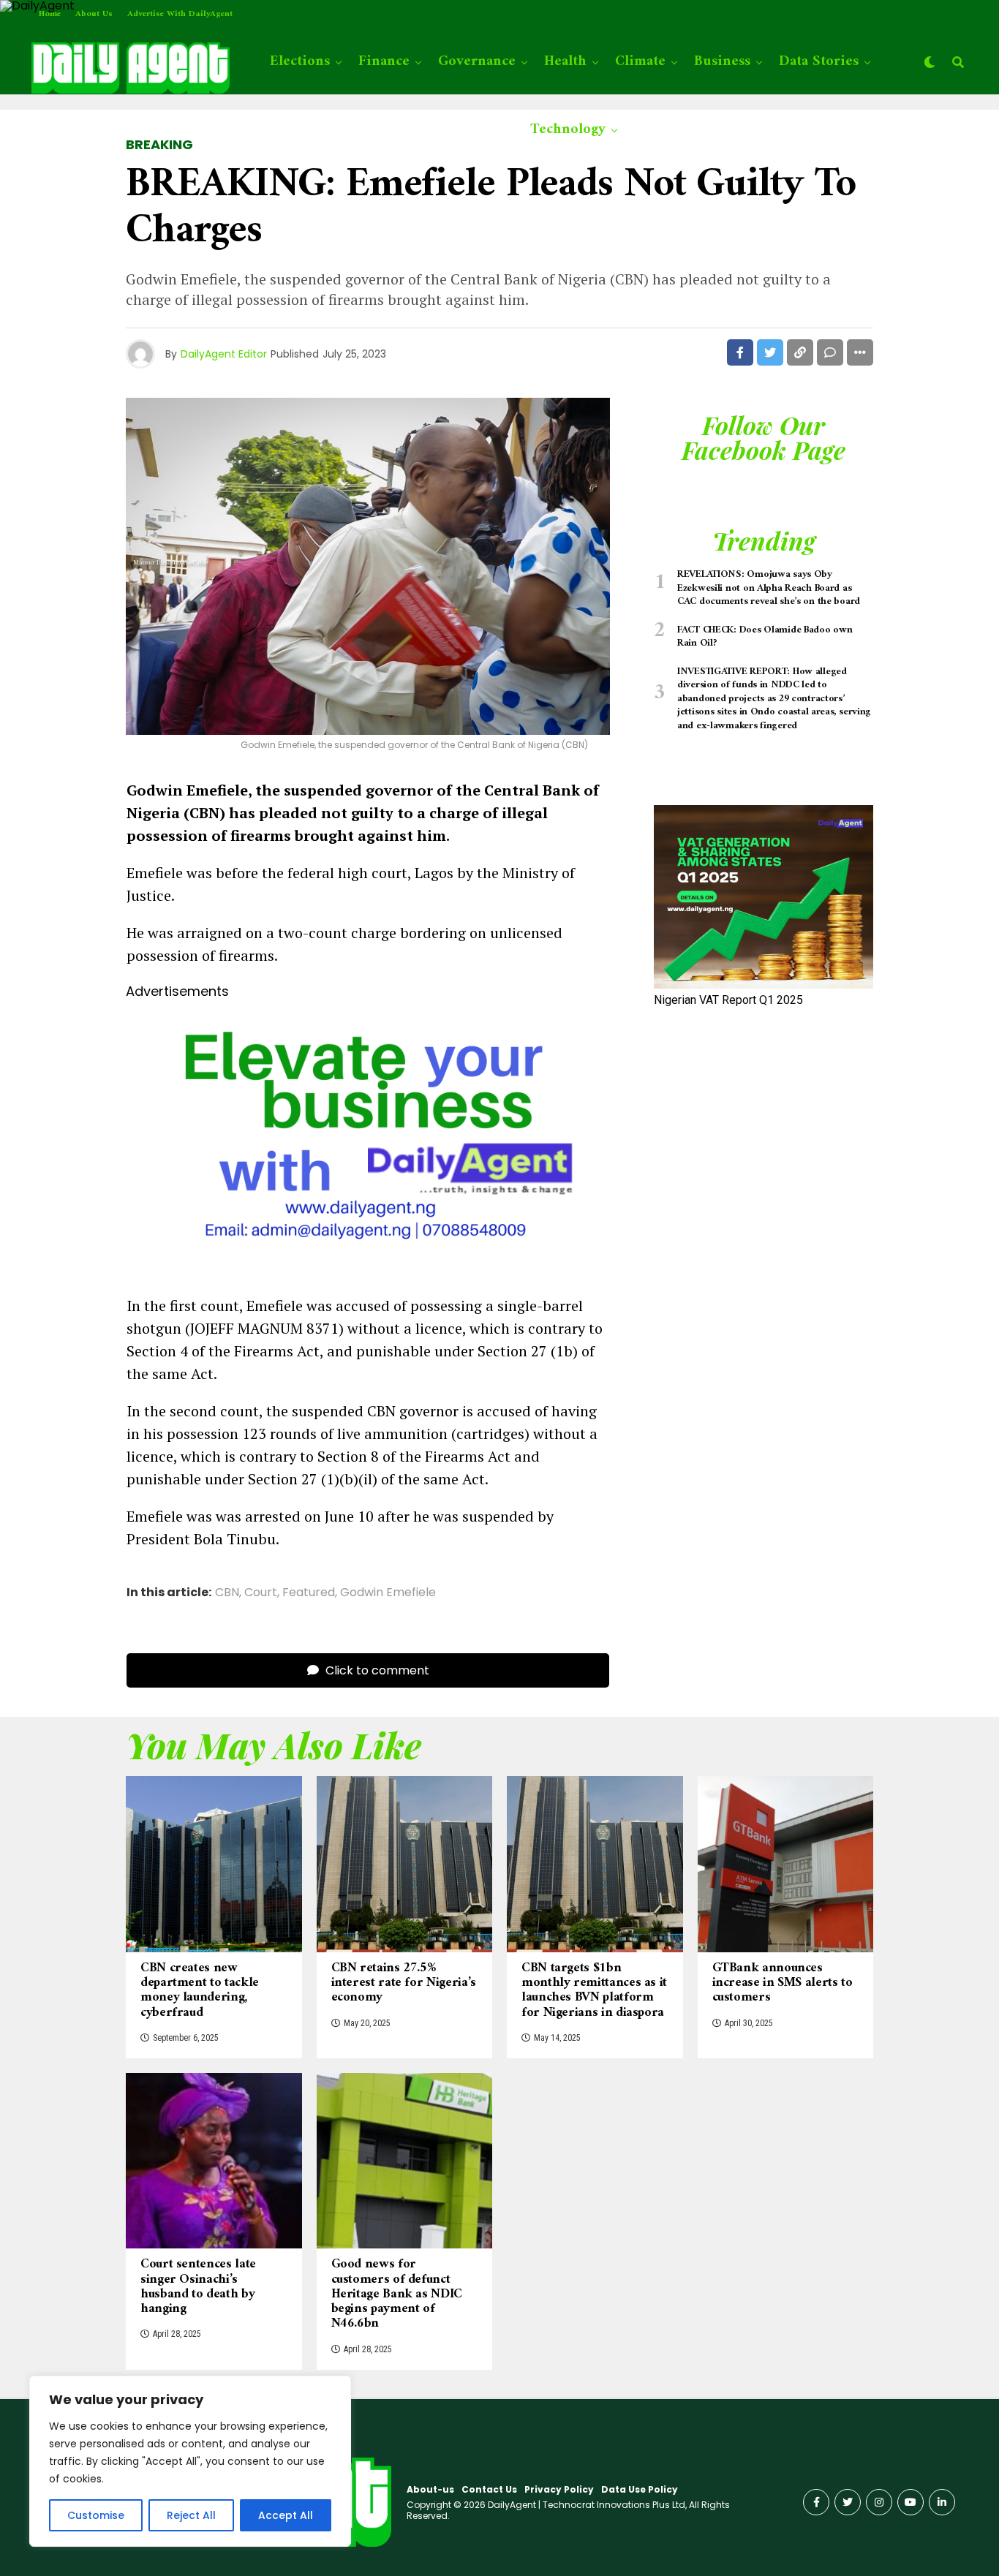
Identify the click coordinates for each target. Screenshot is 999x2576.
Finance (384, 62)
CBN (227, 1593)
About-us (430, 2489)
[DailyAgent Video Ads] (368, 1269)
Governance (477, 62)
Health (565, 62)
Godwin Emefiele (388, 1593)
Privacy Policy (559, 2489)
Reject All (191, 2515)
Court (261, 1593)
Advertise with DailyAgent (180, 14)
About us (94, 14)
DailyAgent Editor (224, 354)
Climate (640, 62)
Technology (568, 130)
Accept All (286, 2515)
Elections (300, 62)
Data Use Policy (640, 2489)
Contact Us (489, 2489)
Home (50, 14)
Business (722, 62)
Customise (96, 2515)
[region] (190, 2461)
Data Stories (819, 62)
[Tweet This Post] (770, 352)
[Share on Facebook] (740, 352)
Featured (309, 1593)
